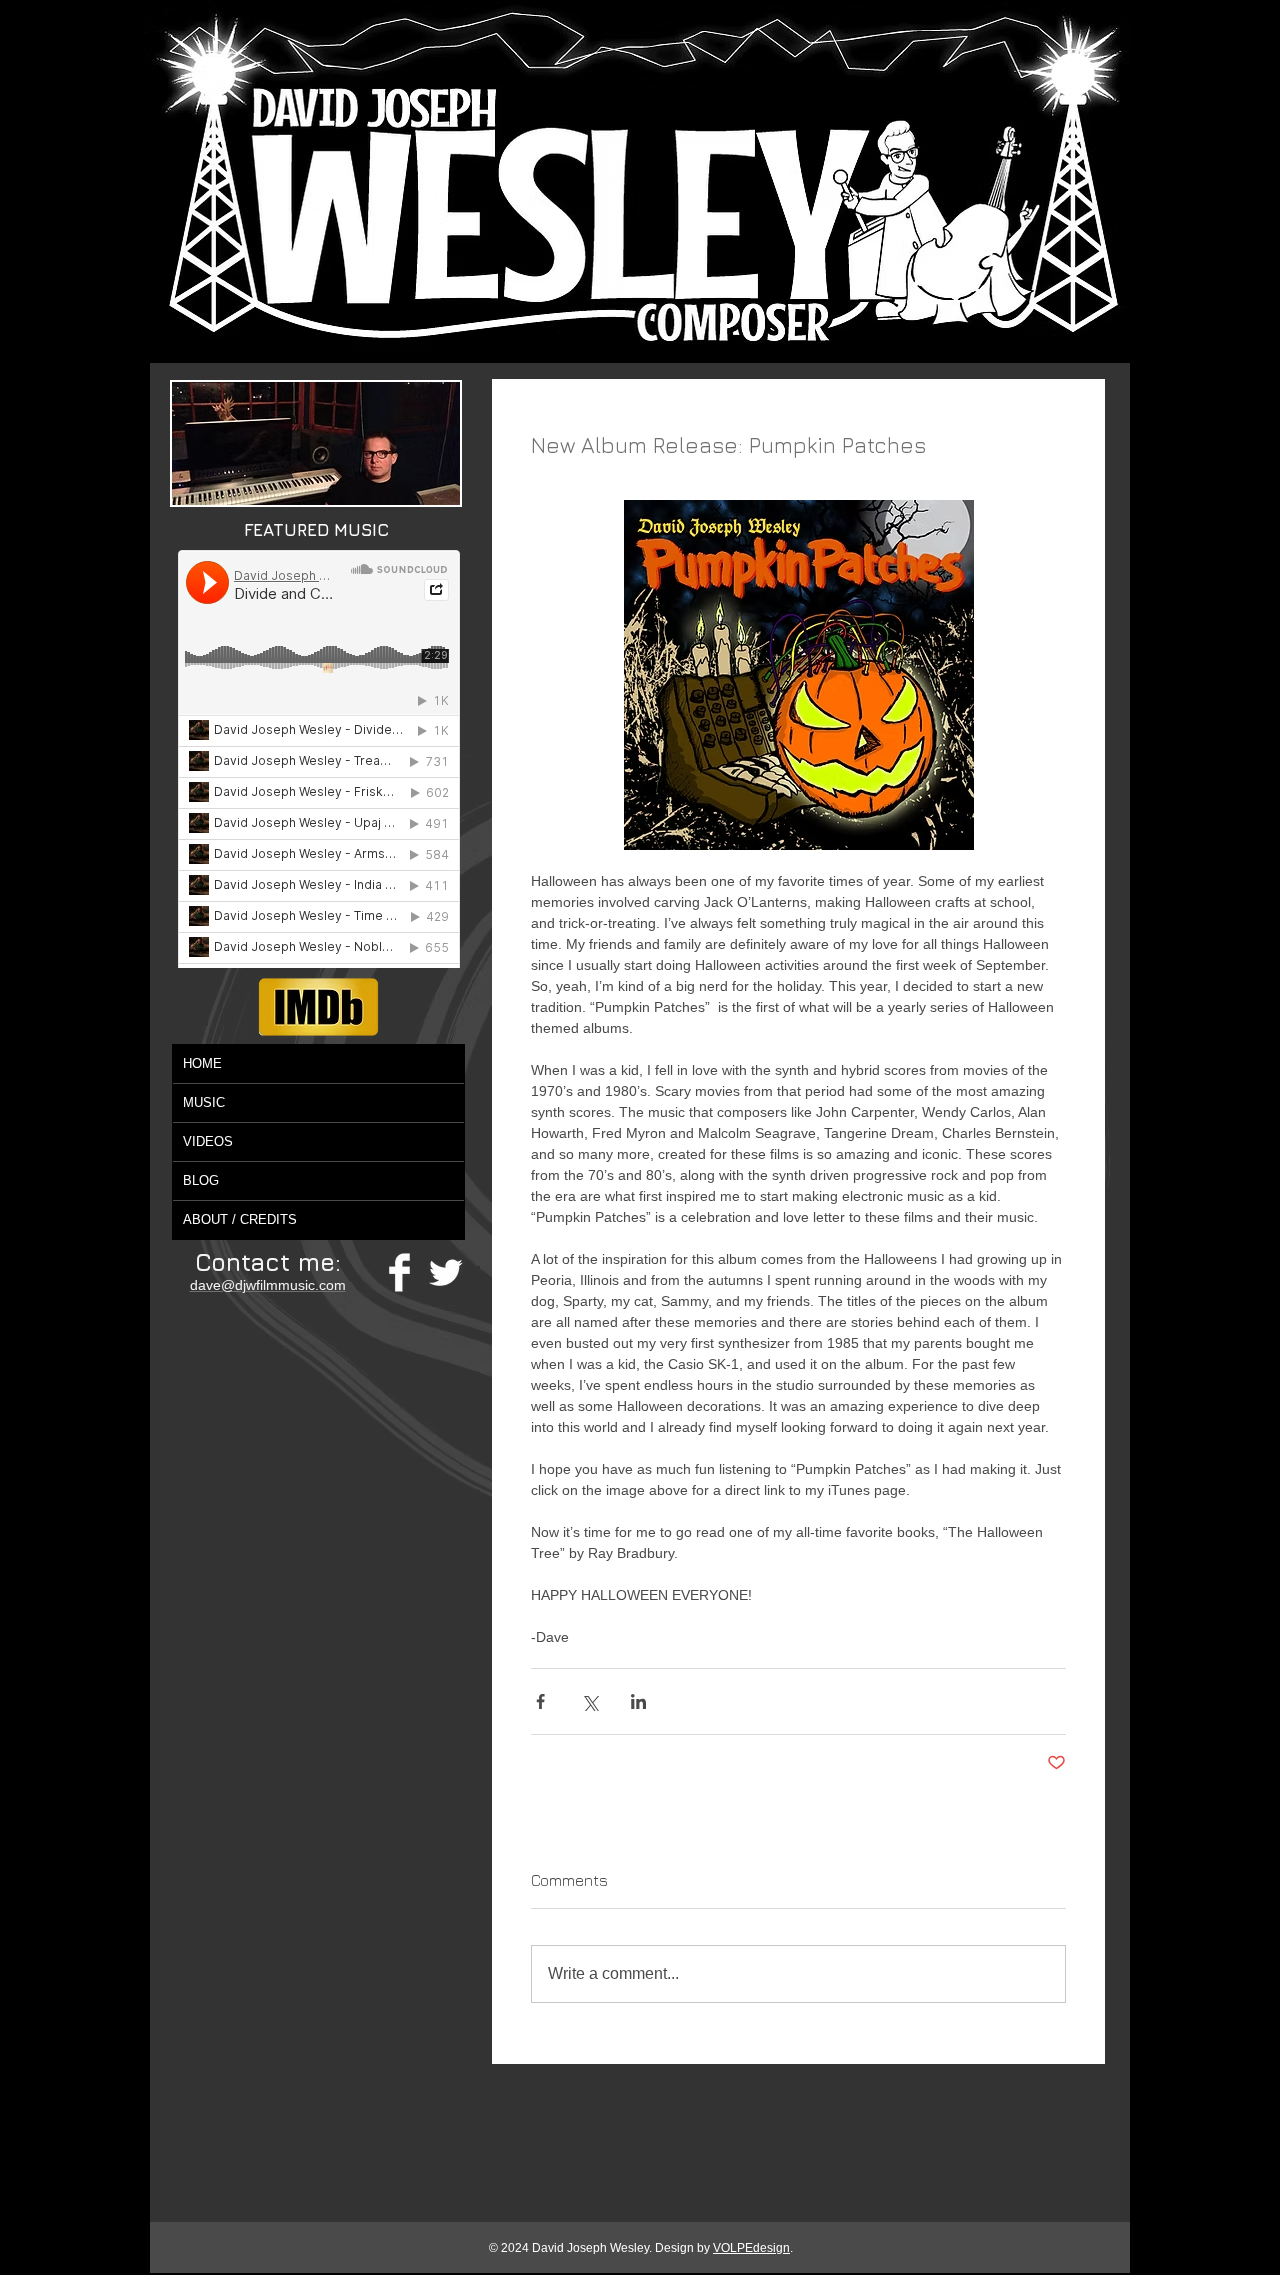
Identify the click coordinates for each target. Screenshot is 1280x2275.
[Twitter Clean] (445, 1272)
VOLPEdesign (751, 2248)
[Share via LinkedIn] (638, 1701)
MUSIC (204, 1102)
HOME (202, 1063)
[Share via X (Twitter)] (589, 1701)
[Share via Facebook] (540, 1701)
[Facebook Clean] (399, 1272)
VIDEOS (208, 1141)
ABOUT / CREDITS (240, 1219)
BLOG (201, 1180)
